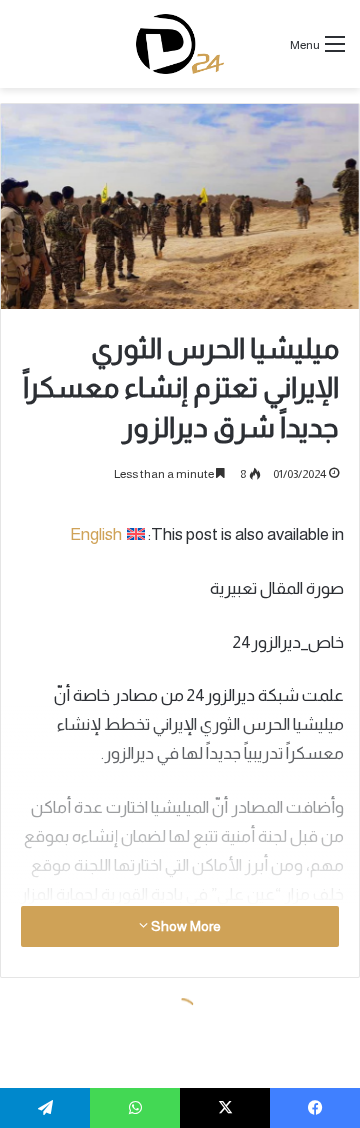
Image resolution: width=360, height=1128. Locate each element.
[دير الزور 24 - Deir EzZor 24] (180, 44)
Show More (184, 926)
